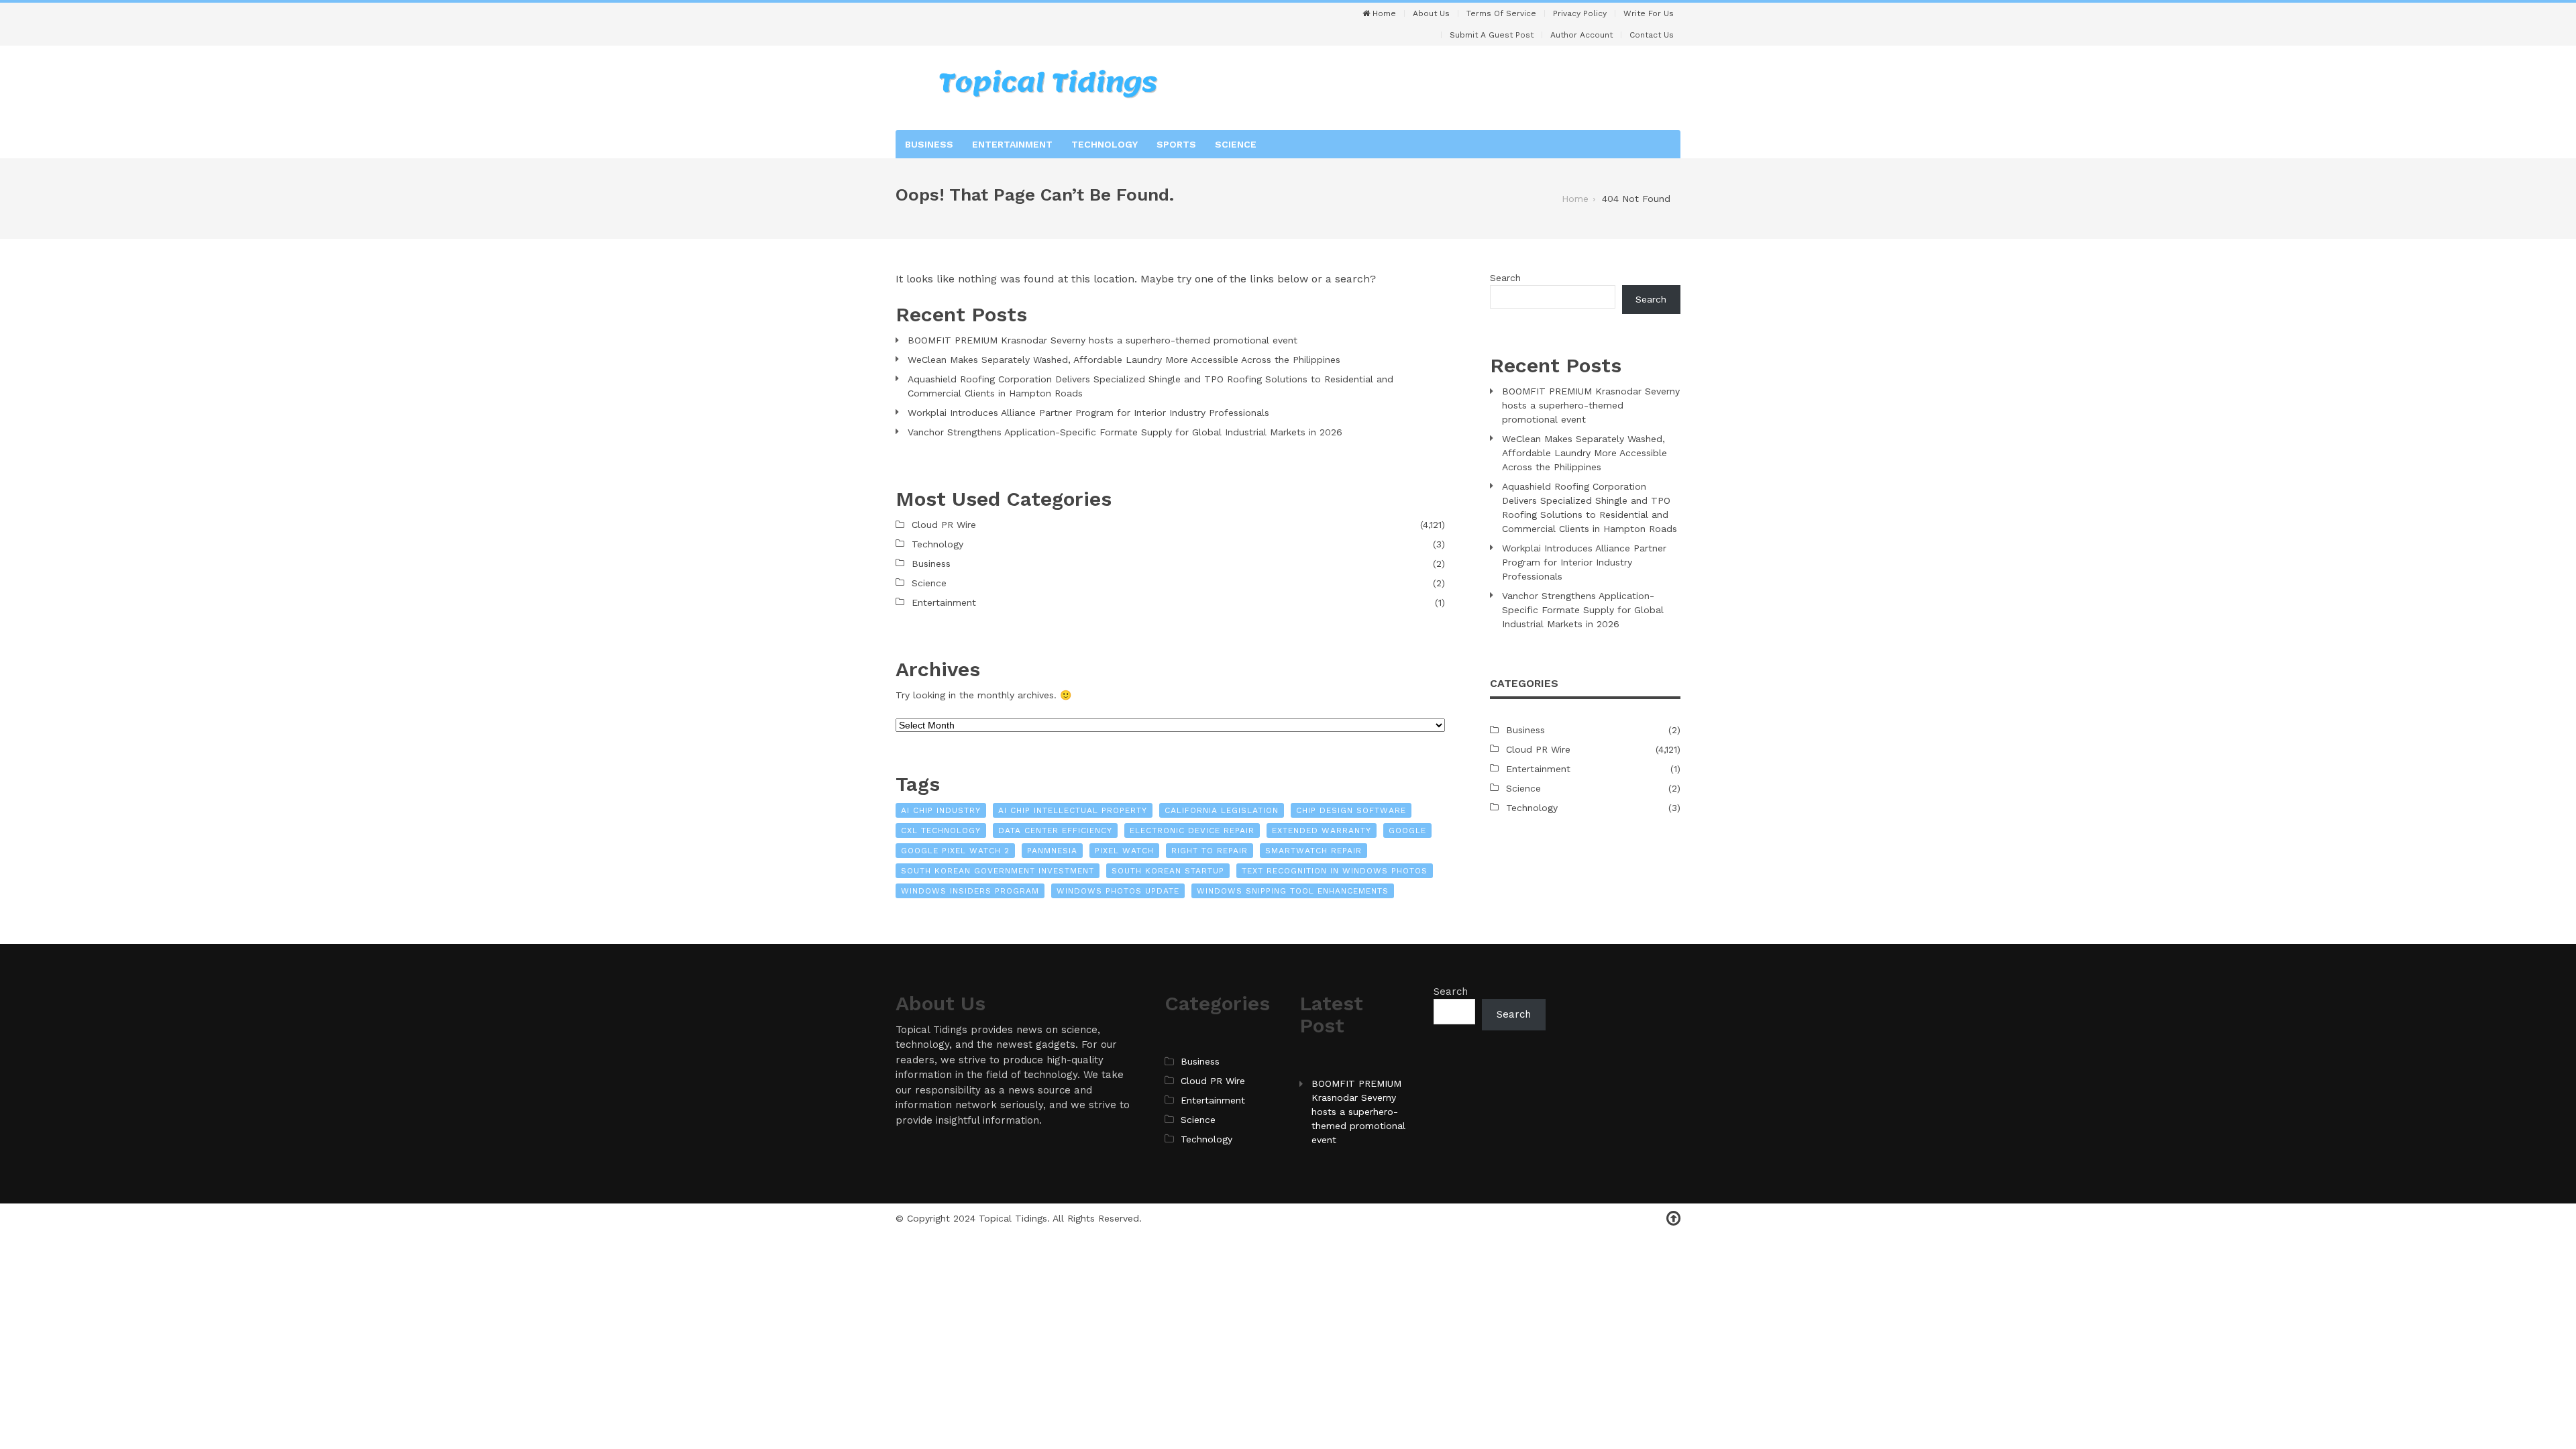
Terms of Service (1501, 13)
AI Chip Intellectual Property (1073, 810)
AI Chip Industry (941, 810)
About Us (1431, 13)
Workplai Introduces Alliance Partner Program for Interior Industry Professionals (1088, 413)
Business (929, 144)
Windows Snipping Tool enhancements (1293, 891)
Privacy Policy (1580, 13)
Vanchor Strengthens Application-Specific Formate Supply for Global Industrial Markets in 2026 (1125, 432)
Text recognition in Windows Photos (1335, 871)
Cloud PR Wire (944, 525)
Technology (1105, 144)
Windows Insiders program (970, 891)
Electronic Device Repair (1192, 830)
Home (1383, 13)
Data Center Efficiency (1055, 830)
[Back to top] (1673, 1219)
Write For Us (1649, 13)
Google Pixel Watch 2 (955, 851)
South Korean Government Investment (998, 871)
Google (1407, 830)
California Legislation (1222, 810)
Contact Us (1652, 35)
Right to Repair (1210, 851)
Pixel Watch (1124, 851)
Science (1236, 144)
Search (1505, 278)
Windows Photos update (1118, 891)
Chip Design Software (1351, 810)
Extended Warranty (1322, 830)
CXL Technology (941, 830)
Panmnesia (1052, 851)
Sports (1176, 144)
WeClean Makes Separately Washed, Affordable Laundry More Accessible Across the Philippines (1124, 360)
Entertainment (1012, 144)
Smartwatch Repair (1313, 851)
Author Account (1581, 35)
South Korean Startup (1168, 871)
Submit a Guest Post (1492, 35)
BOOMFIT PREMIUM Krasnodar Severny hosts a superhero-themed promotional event (1103, 340)
